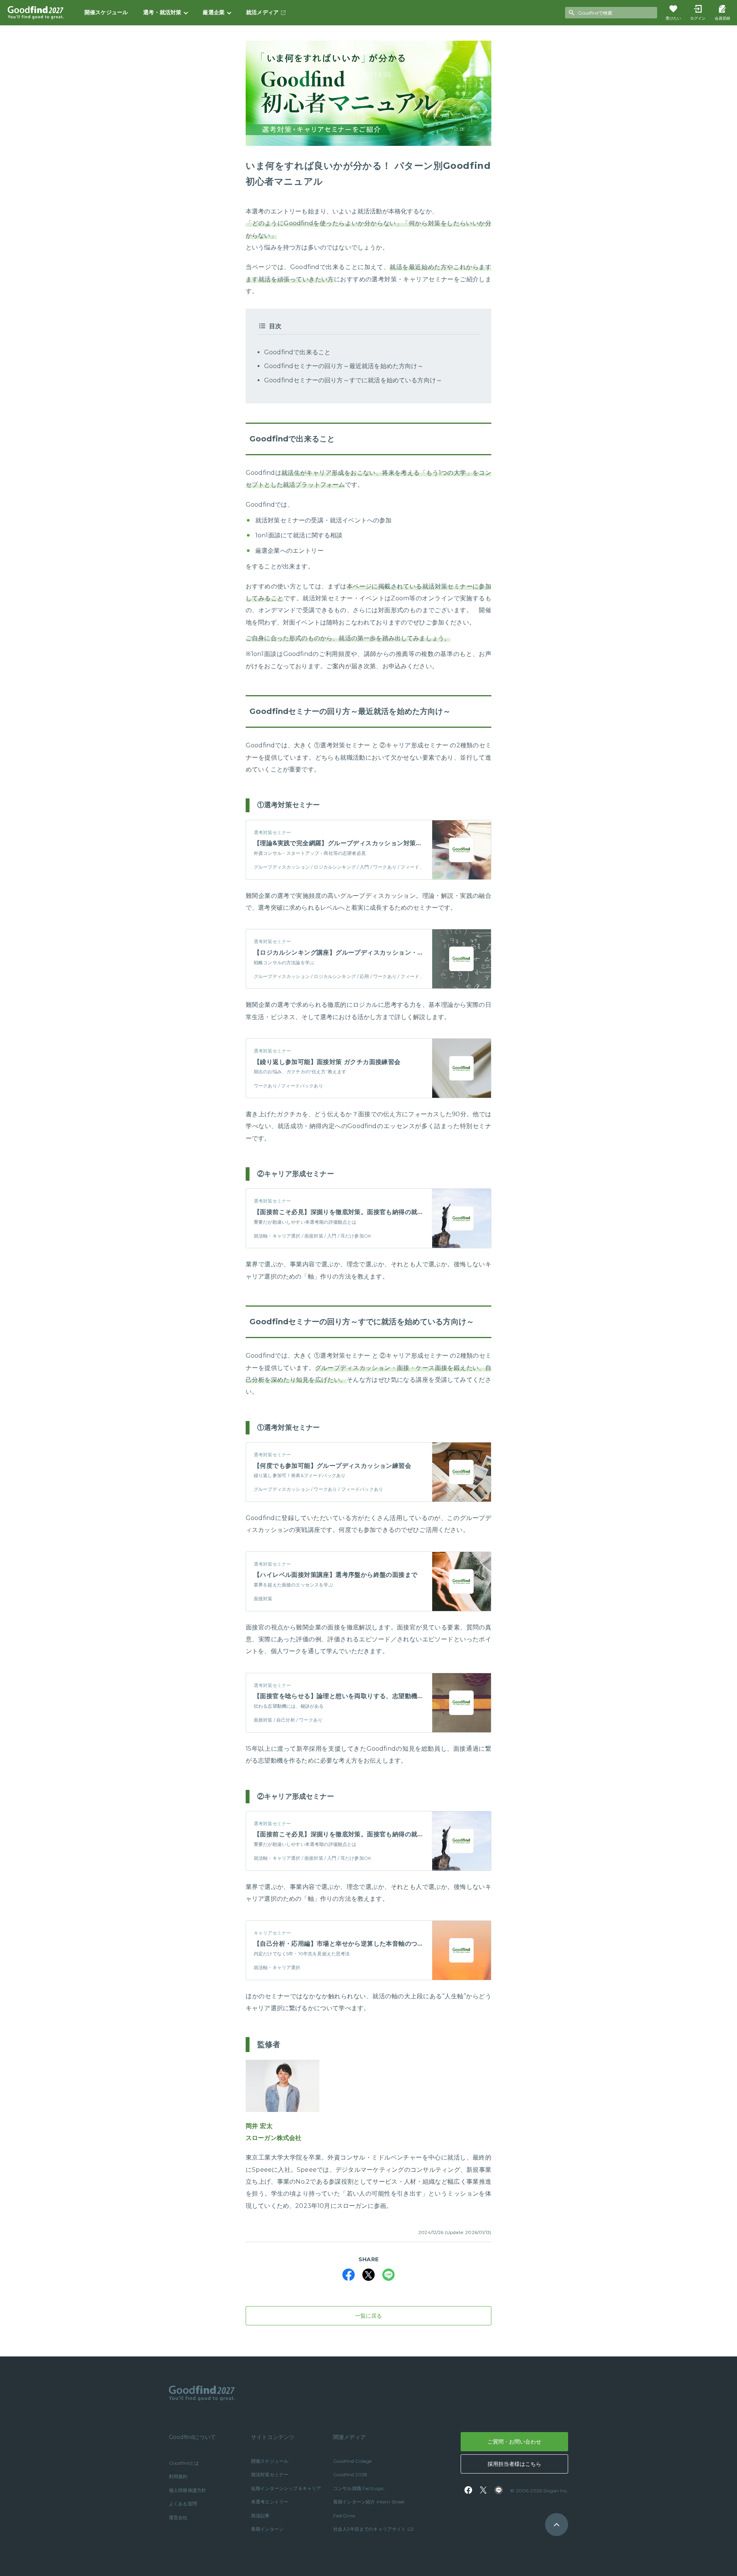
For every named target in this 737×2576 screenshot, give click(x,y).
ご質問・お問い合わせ (514, 2442)
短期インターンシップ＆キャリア (286, 2488)
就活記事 (260, 2516)
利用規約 (178, 2476)
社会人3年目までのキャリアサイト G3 (373, 2529)
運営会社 (178, 2517)
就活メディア (262, 12)
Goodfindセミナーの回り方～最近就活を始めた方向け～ (344, 366)
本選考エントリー (270, 2502)
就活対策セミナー (270, 2474)
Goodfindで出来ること (297, 352)
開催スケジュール (106, 12)
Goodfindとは (184, 2463)
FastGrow (344, 2516)
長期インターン (267, 2529)
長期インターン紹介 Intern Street (369, 2502)
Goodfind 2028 (350, 2474)
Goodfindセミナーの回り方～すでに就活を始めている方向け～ (353, 380)
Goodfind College (353, 2461)
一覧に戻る (368, 2316)
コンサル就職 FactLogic (359, 2488)
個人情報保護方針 (188, 2490)
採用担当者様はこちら (514, 2464)
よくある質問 (183, 2504)
